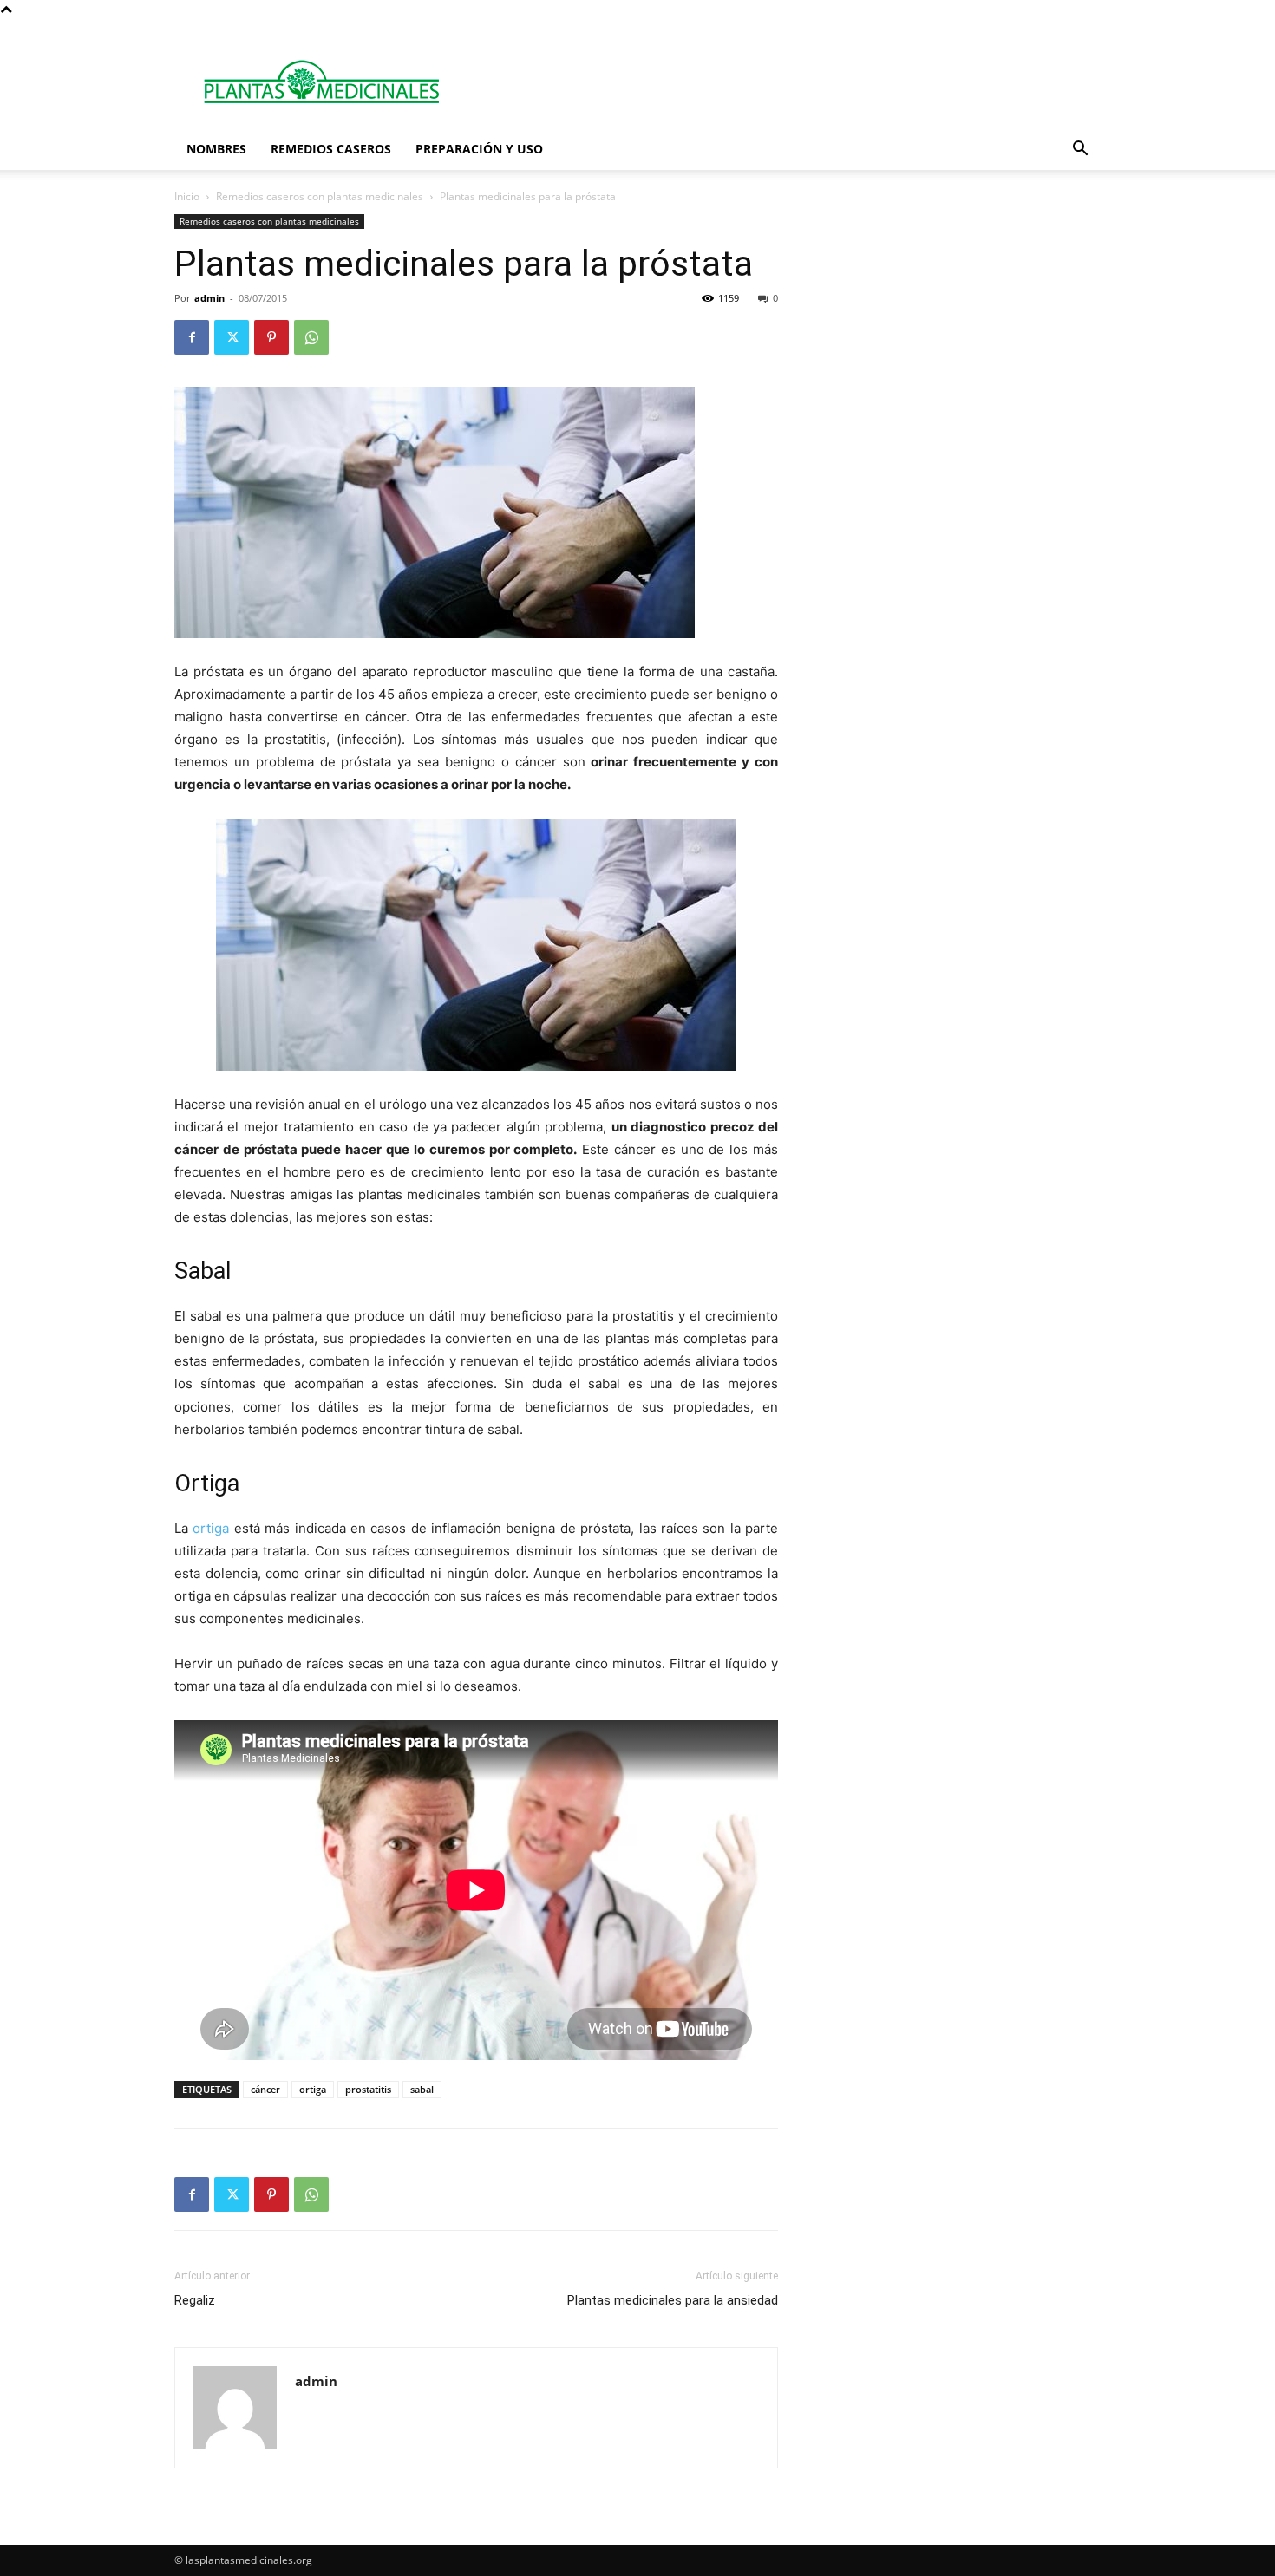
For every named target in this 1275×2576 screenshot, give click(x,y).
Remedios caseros (331, 149)
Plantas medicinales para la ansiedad (673, 2300)
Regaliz (195, 2300)
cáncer (265, 2089)
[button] (1080, 150)
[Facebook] (192, 337)
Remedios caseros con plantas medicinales (320, 196)
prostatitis (368, 2089)
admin (209, 298)
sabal (422, 2089)
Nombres (216, 149)
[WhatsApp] (311, 337)
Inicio (187, 196)
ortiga (211, 1528)
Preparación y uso (479, 149)
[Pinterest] (271, 337)
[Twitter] (232, 337)
